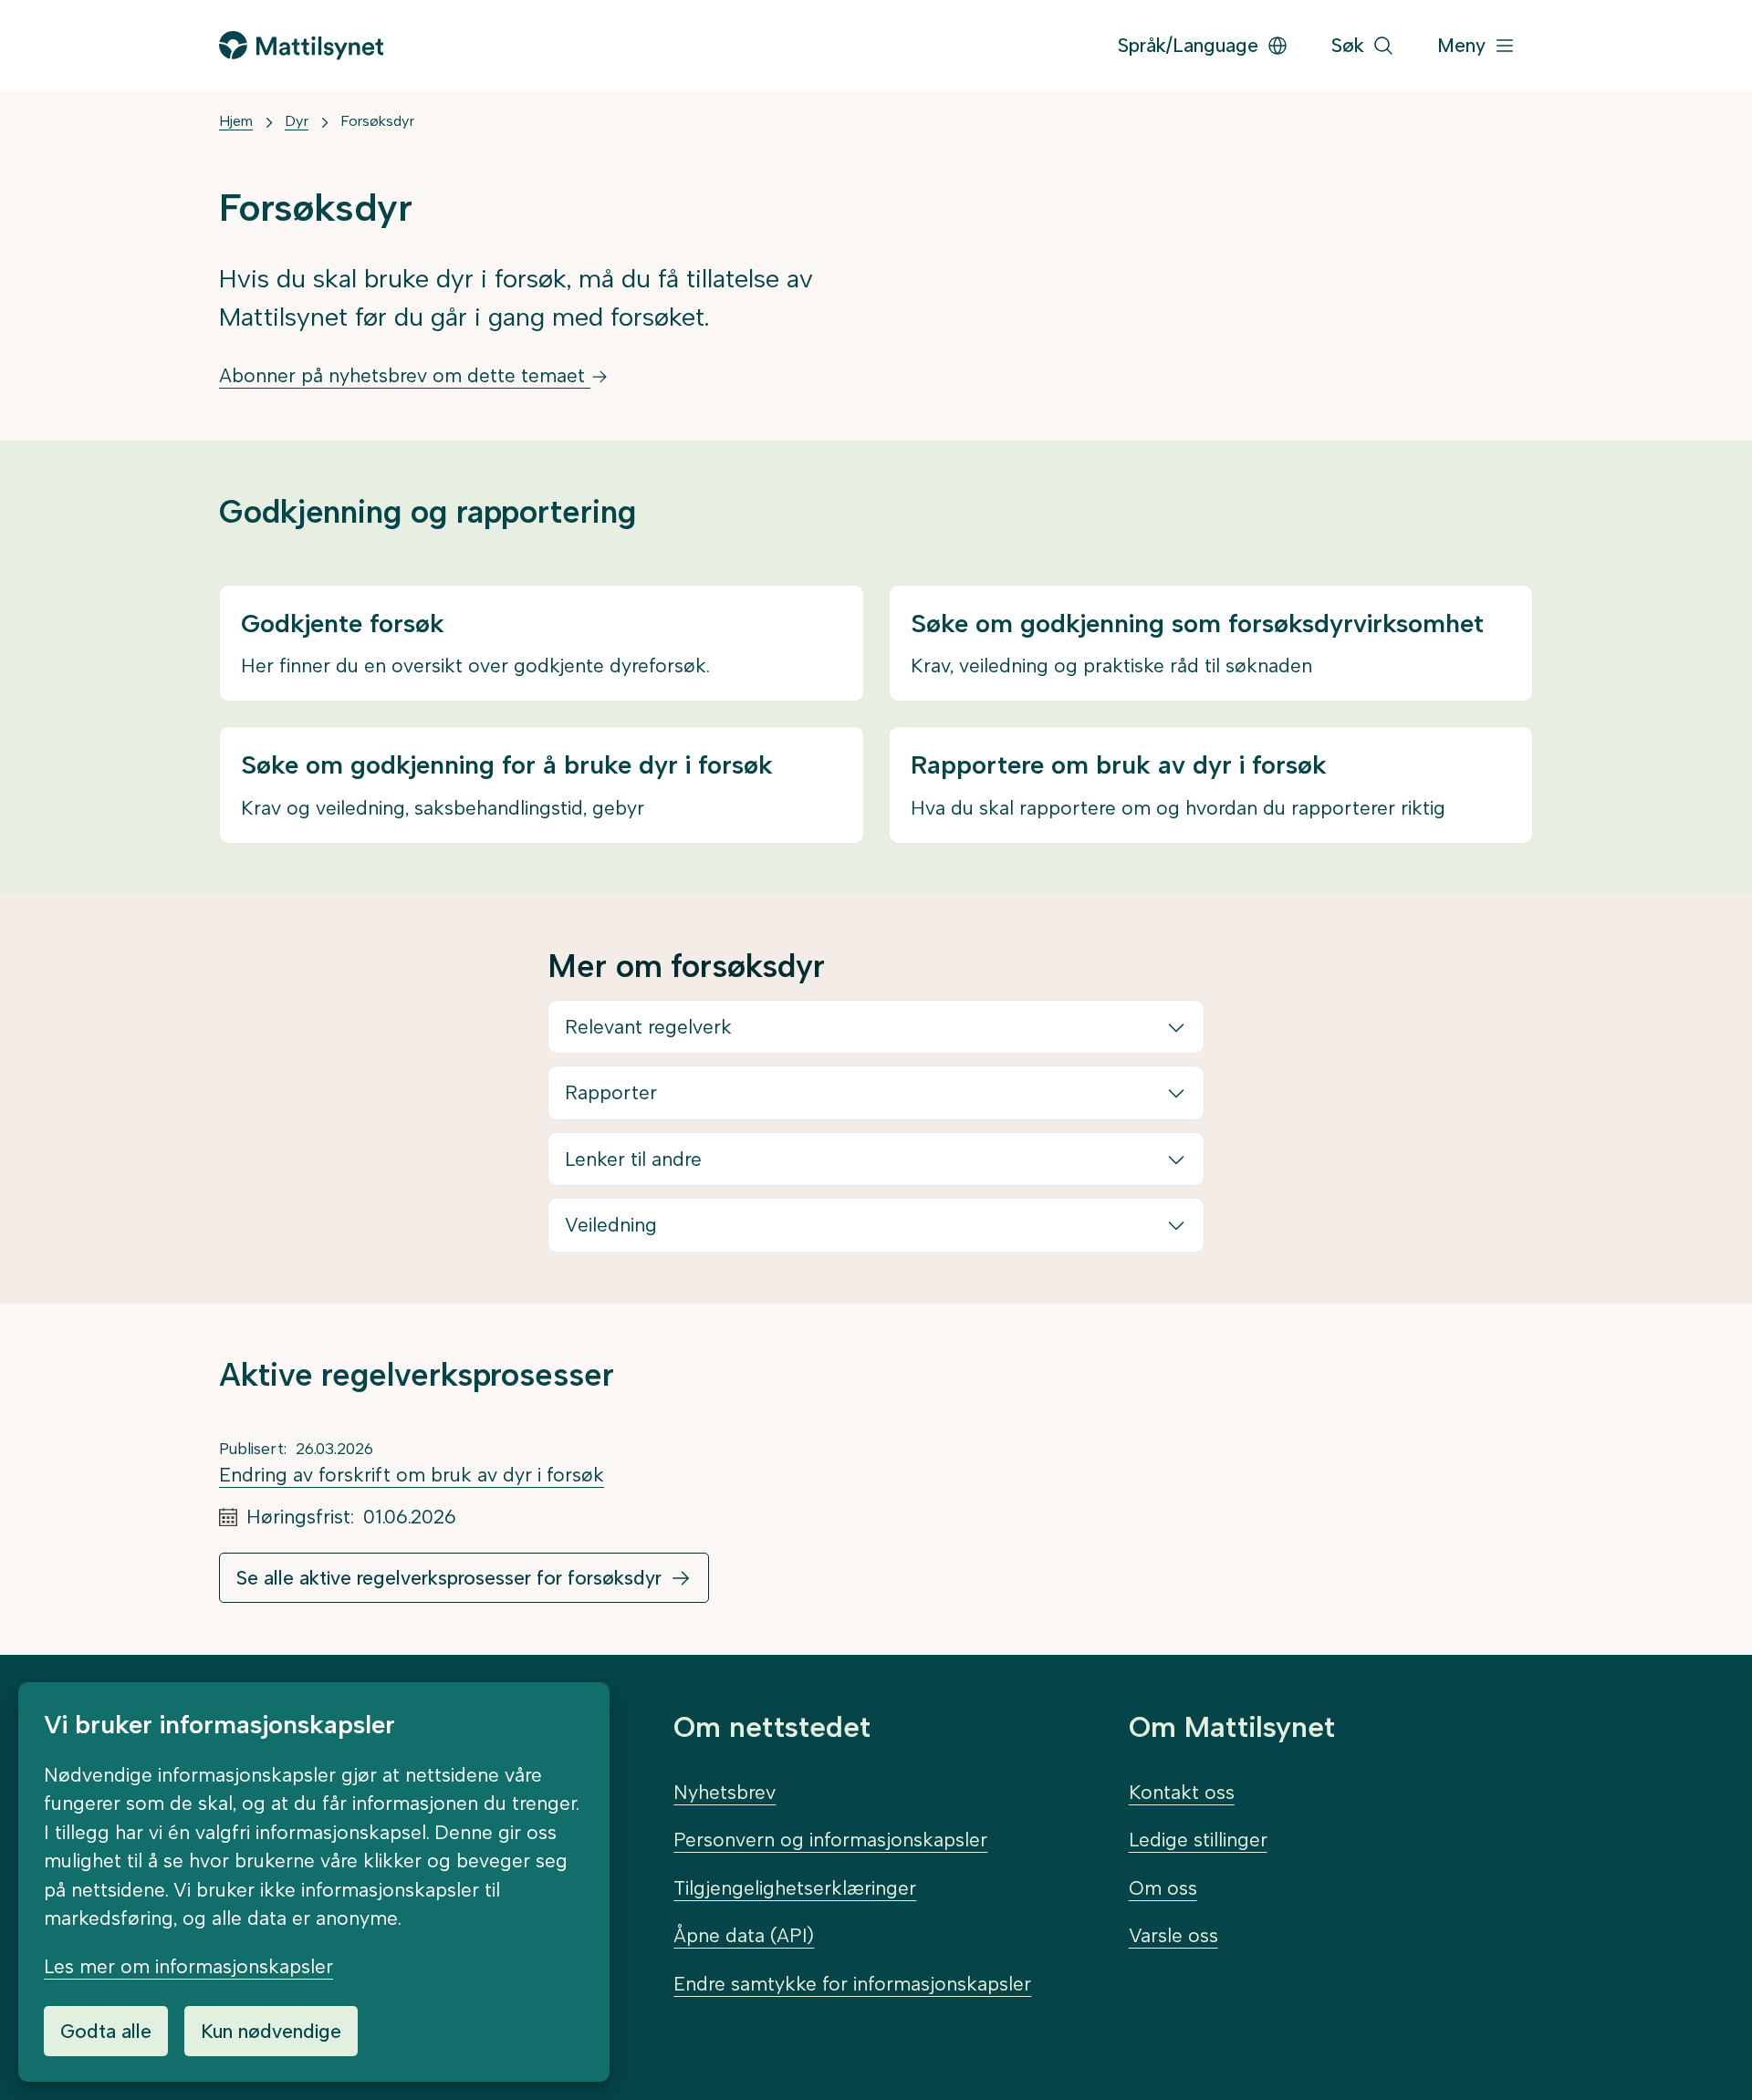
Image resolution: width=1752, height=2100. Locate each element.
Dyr (297, 121)
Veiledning (611, 1225)
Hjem (236, 121)
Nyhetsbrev (725, 1792)
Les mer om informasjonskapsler (188, 1966)
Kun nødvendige (271, 2031)
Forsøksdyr (377, 121)
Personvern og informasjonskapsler (830, 1840)
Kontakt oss (1182, 1792)
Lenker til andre (633, 1159)
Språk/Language (1188, 45)
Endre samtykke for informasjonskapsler (852, 1984)
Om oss (1163, 1888)
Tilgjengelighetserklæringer (795, 1888)
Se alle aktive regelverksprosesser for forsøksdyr (449, 1578)
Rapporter (611, 1092)
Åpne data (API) (744, 1935)
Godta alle (106, 2031)
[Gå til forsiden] (301, 45)
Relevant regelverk (648, 1027)
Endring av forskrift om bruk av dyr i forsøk (412, 1475)
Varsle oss (1173, 1935)
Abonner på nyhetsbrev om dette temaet (405, 375)
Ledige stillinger (1198, 1840)
